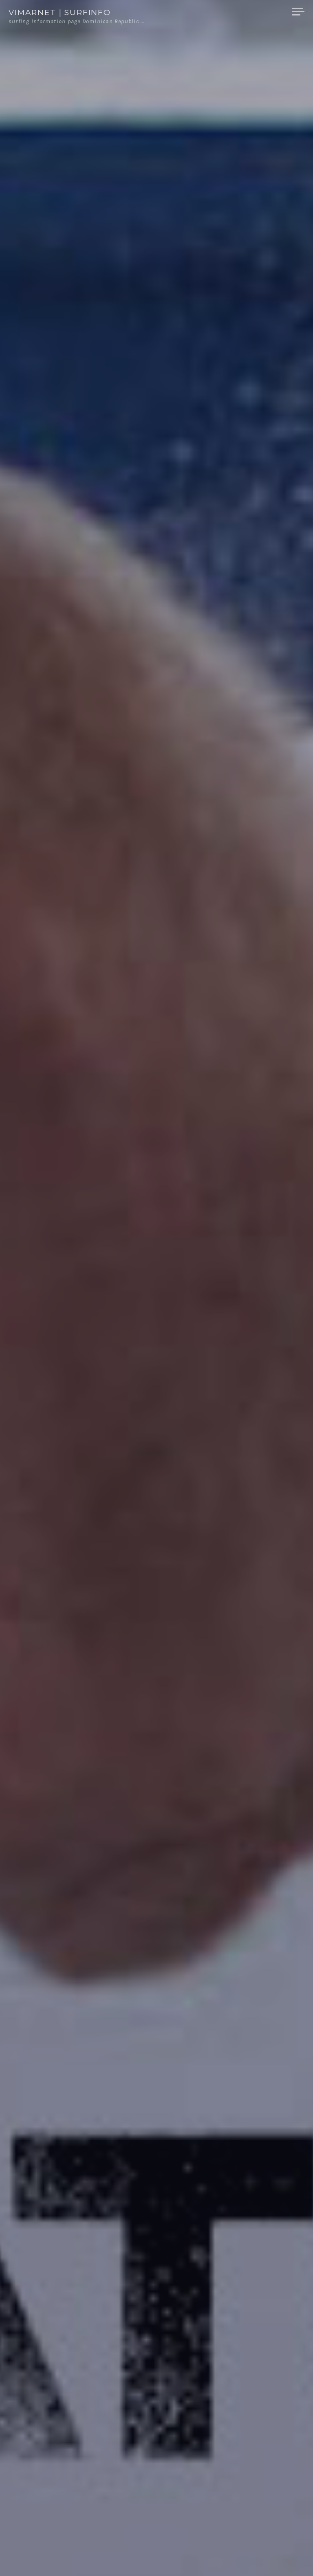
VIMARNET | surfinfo (60, 12)
